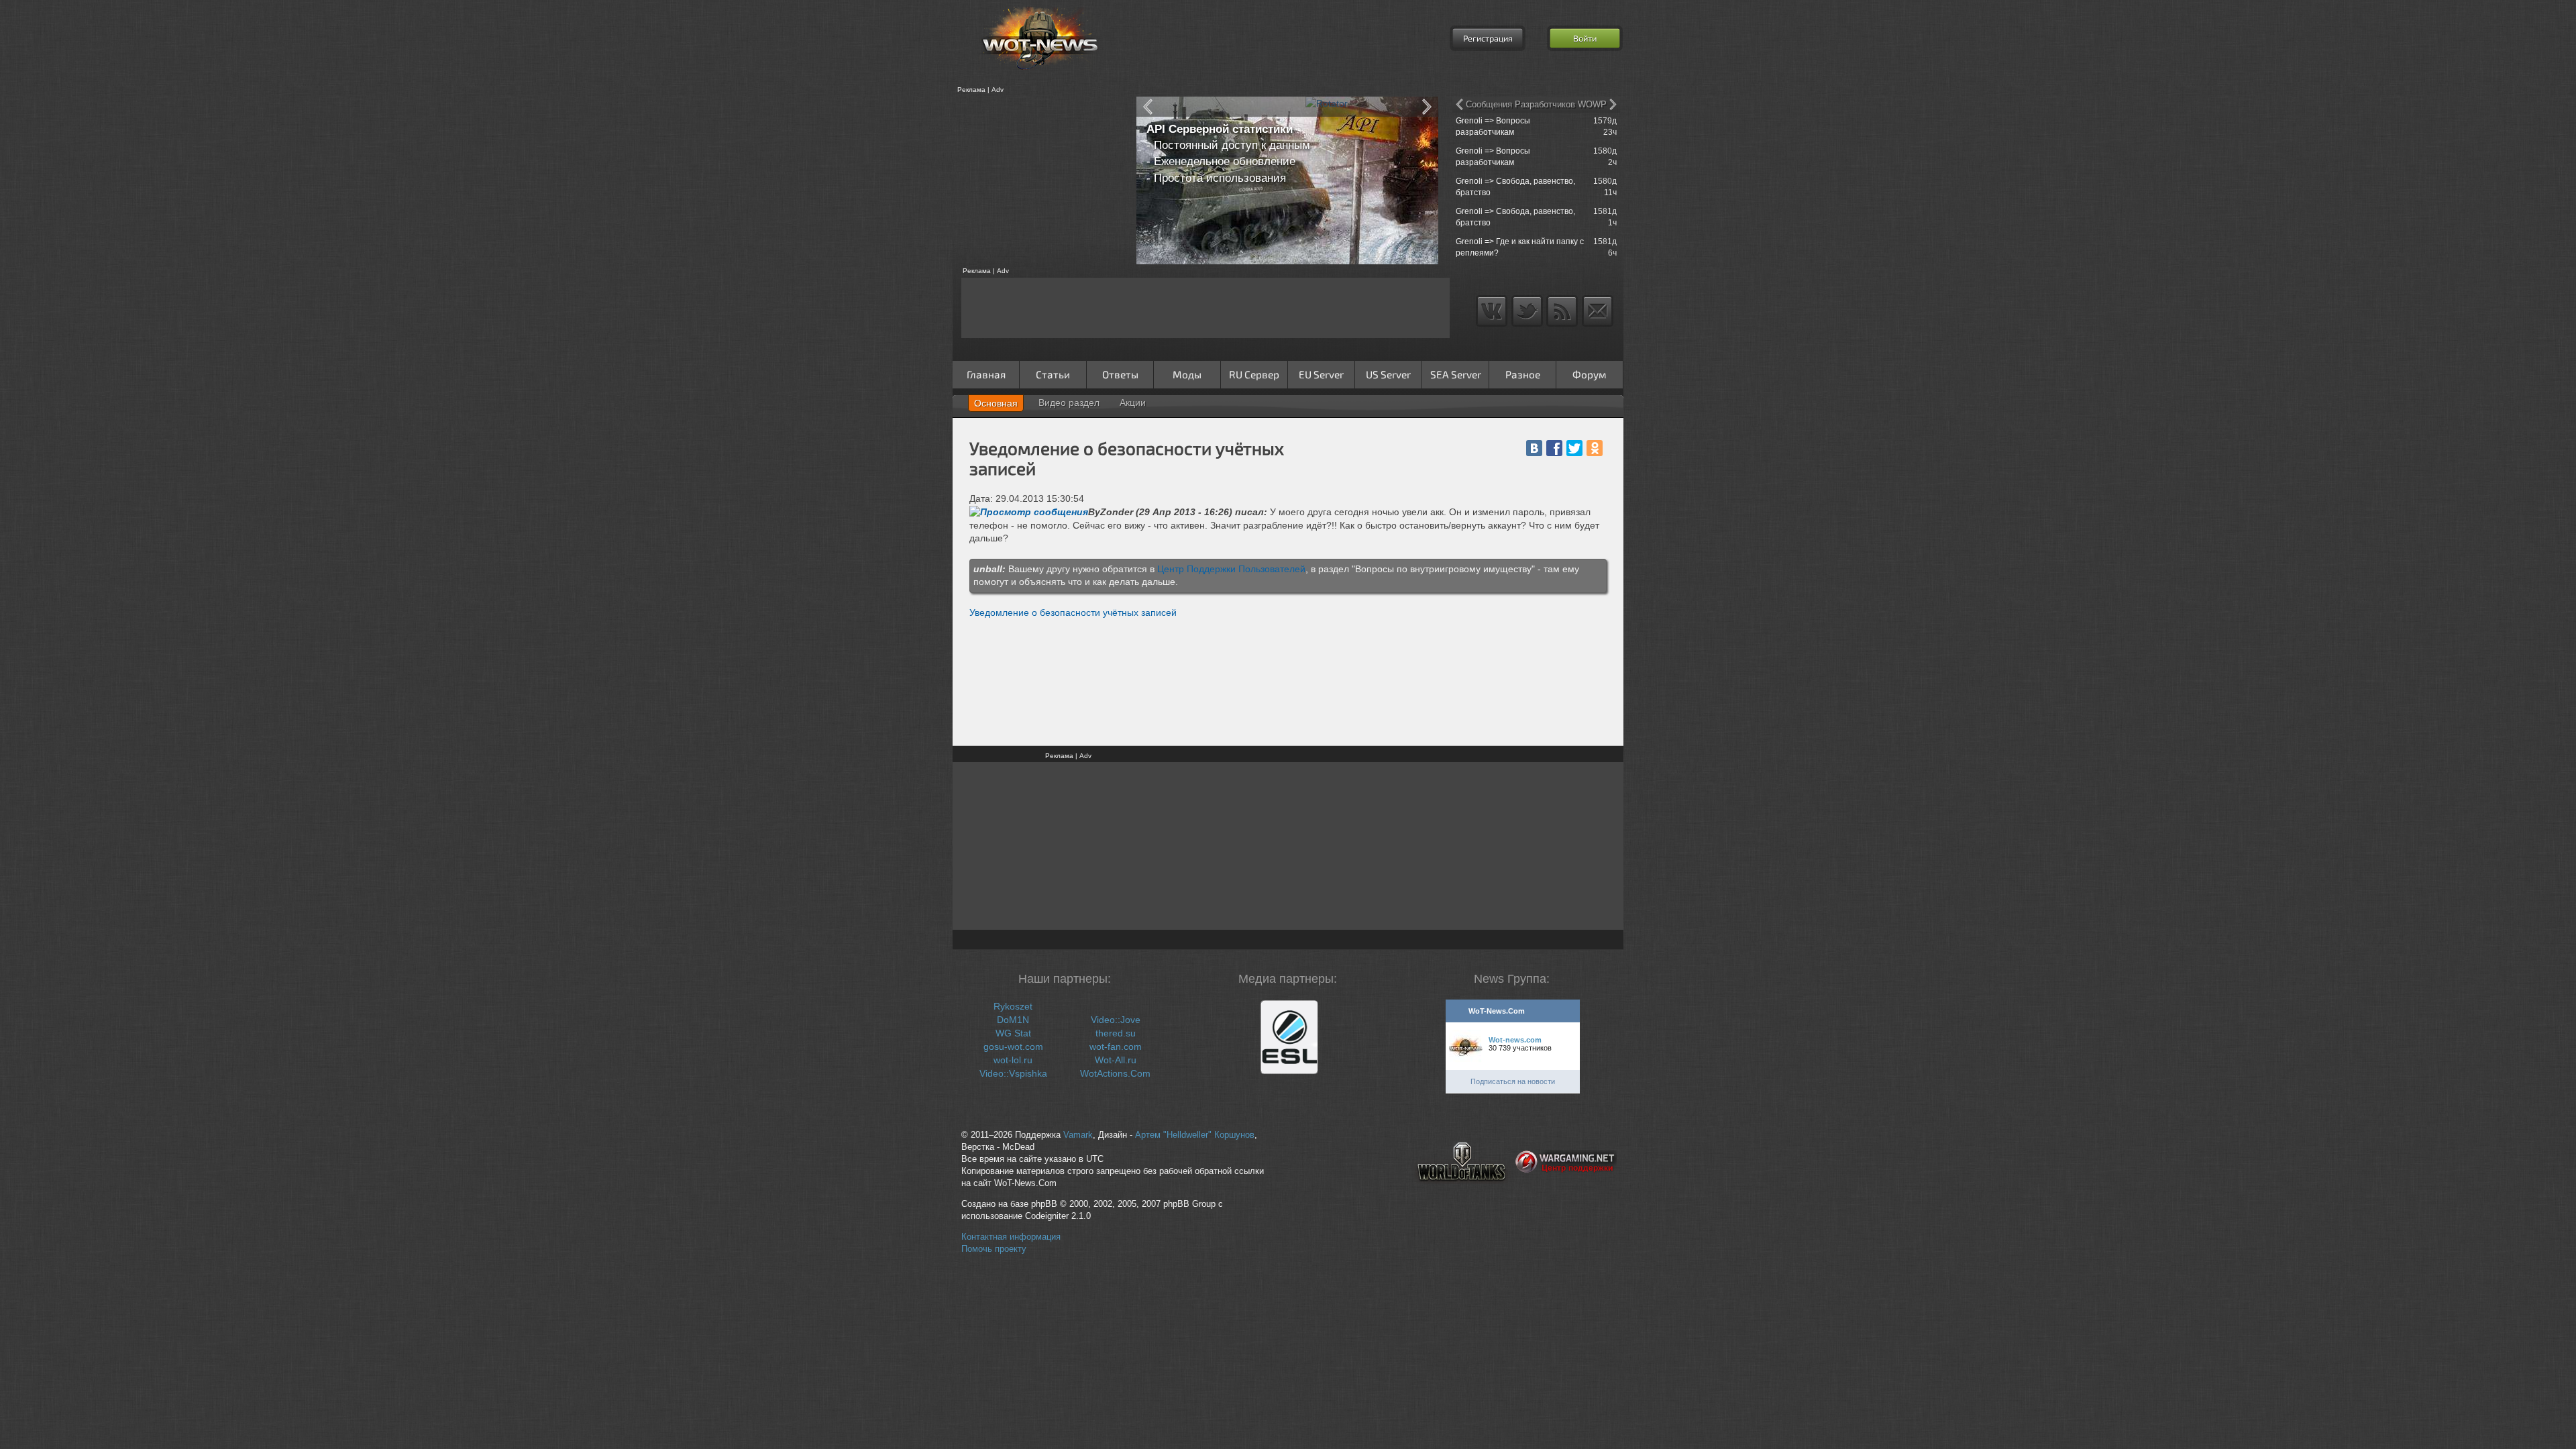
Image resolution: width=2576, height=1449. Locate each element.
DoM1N (1013, 1020)
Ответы (1120, 374)
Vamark (1078, 1135)
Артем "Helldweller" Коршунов (1195, 1135)
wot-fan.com (1116, 1046)
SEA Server (1456, 374)
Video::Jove (1116, 1020)
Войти (1585, 38)
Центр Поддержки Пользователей (1231, 569)
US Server (1388, 374)
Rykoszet (1013, 1006)
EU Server (1321, 374)
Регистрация (1488, 38)
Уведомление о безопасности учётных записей (1073, 612)
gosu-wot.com (1013, 1046)
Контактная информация (1011, 1237)
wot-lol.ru (1013, 1060)
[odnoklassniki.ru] (1595, 448)
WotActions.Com (1115, 1073)
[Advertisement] (1040, 180)
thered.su (1116, 1033)
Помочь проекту (994, 1249)
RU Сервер (1254, 374)
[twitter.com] (1574, 448)
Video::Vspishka (1013, 1073)
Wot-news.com (1515, 1040)
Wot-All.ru (1116, 1060)
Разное (1523, 374)
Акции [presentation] (1133, 402)
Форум (1590, 374)
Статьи (1053, 374)
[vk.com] (1534, 448)
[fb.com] (1554, 448)
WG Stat (1013, 1033)
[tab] (996, 403)
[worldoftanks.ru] (1462, 1192)
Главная (986, 374)
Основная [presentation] (996, 403)
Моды (1187, 374)
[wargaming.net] (1566, 1192)
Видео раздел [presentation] (1069, 402)
